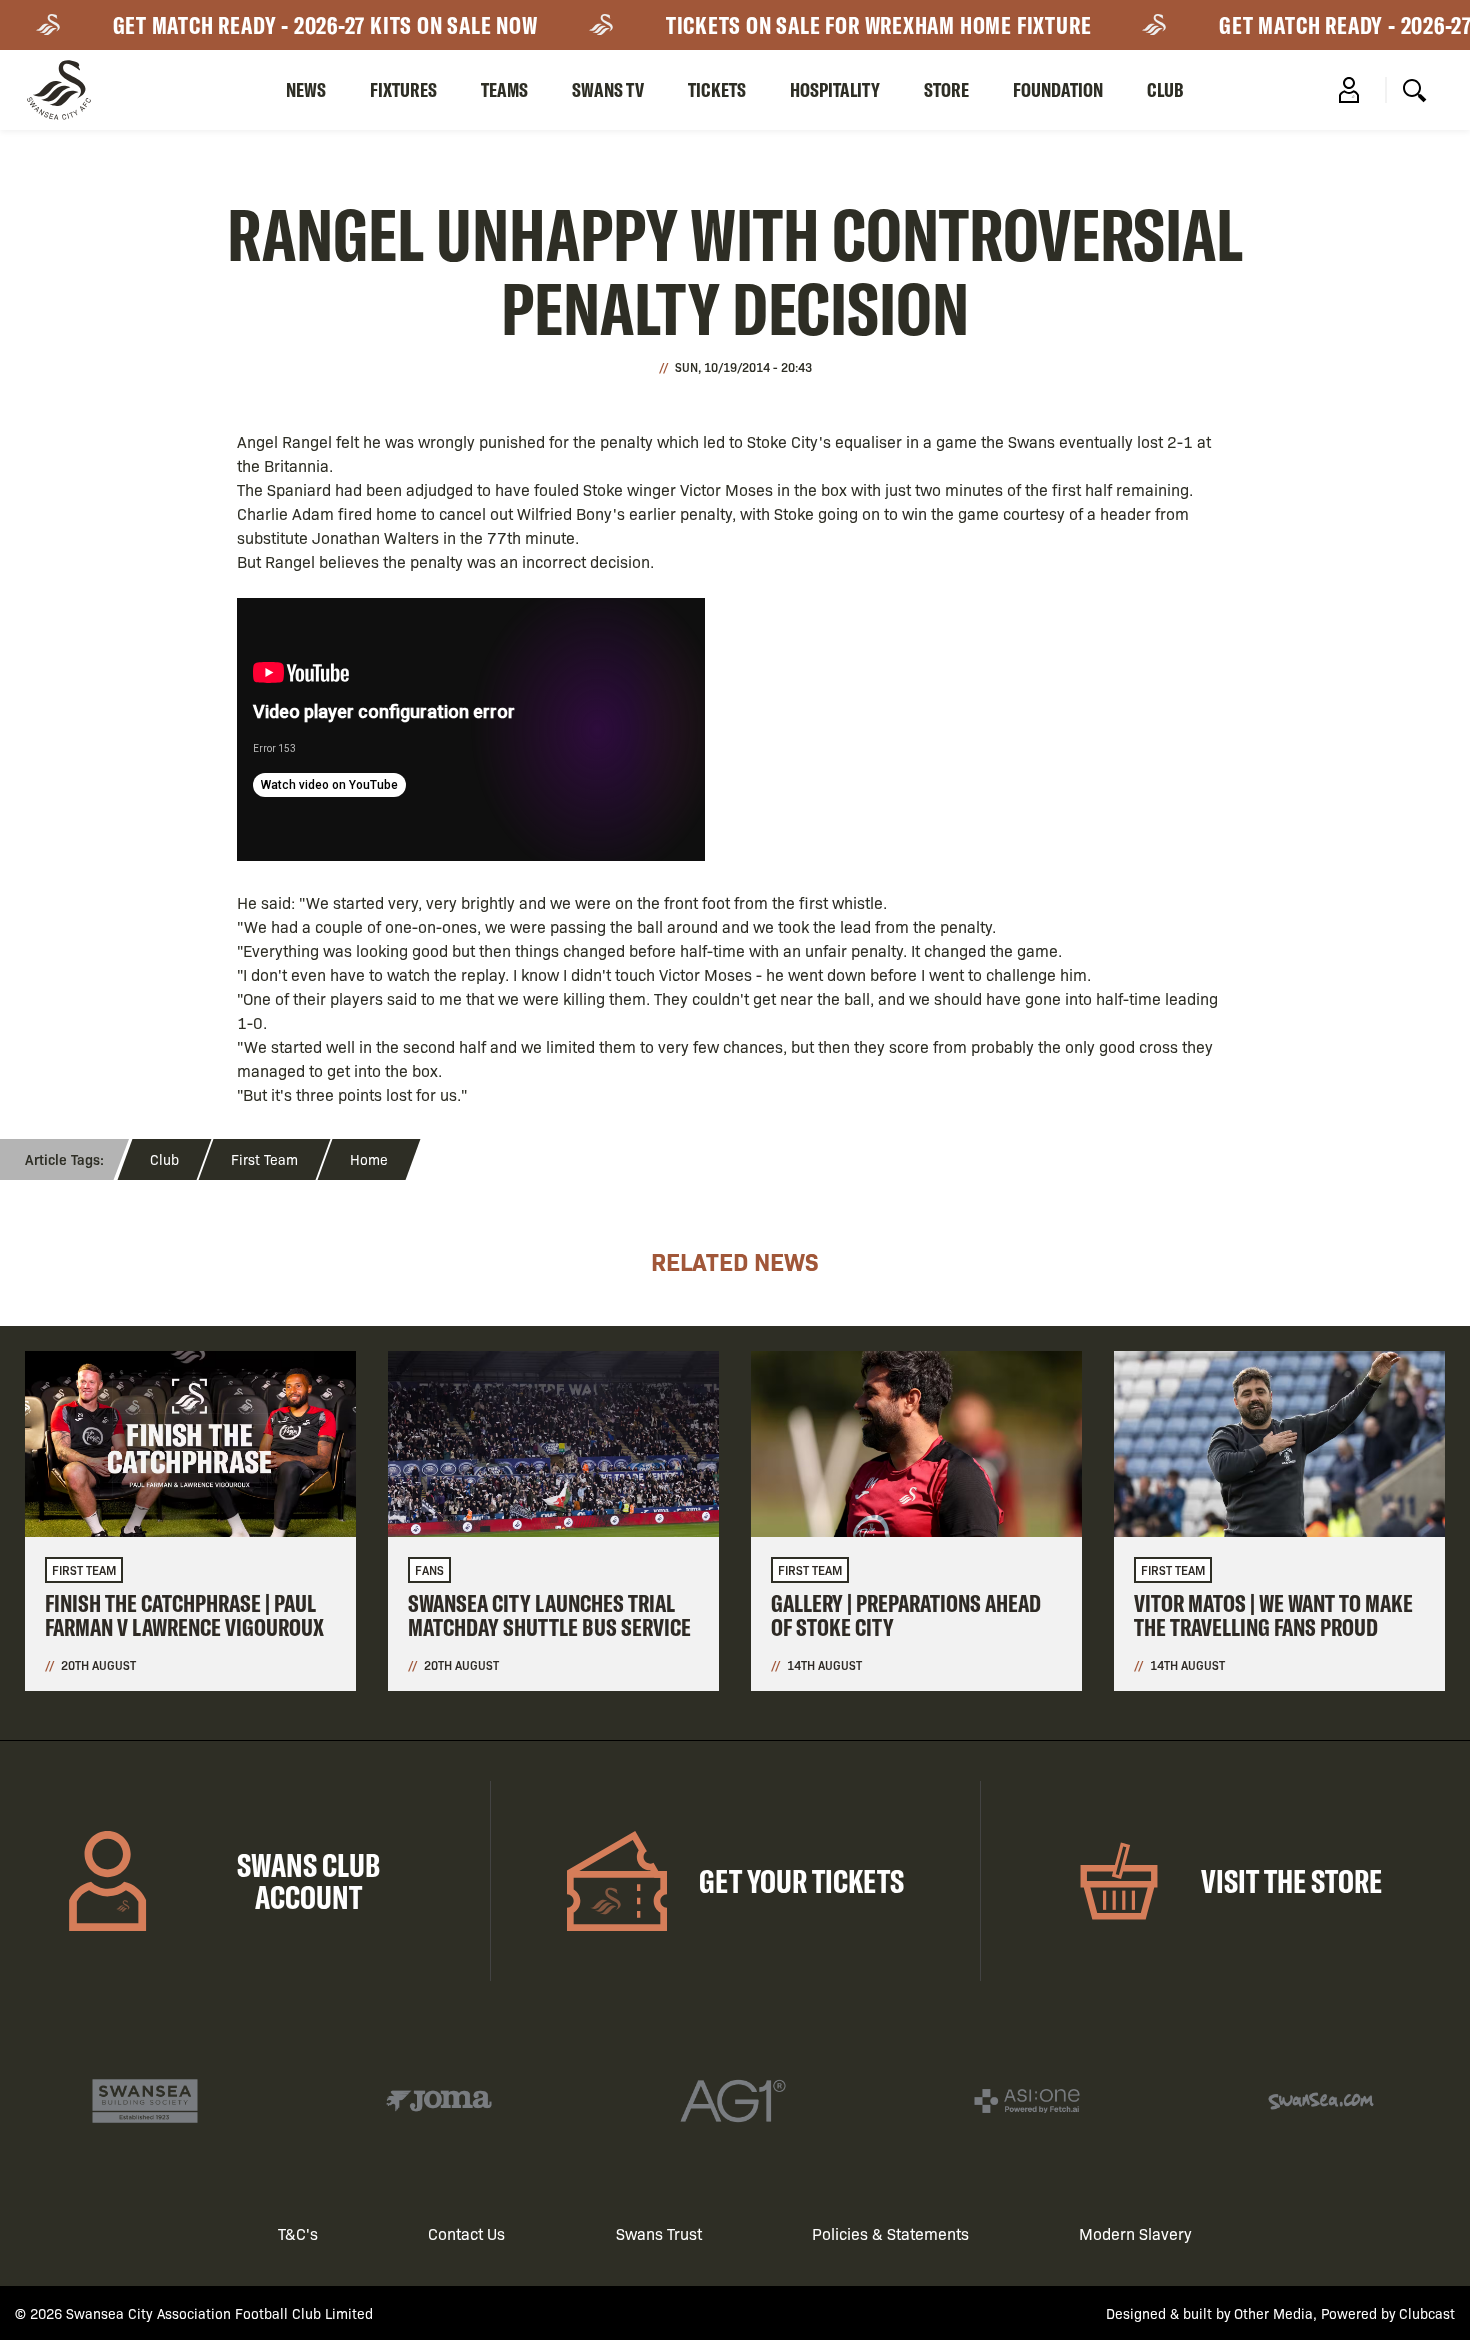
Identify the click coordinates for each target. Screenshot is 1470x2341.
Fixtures (403, 89)
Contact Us (466, 2233)
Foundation (1058, 89)
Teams (504, 89)
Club (1165, 89)
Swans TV (608, 89)
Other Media (1273, 2313)
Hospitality (835, 89)
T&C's (298, 2233)
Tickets (717, 89)
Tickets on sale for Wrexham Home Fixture (847, 25)
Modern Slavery (1135, 2233)
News (306, 89)
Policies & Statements (890, 2233)
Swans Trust (659, 2233)
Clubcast (1427, 2313)
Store (946, 89)
